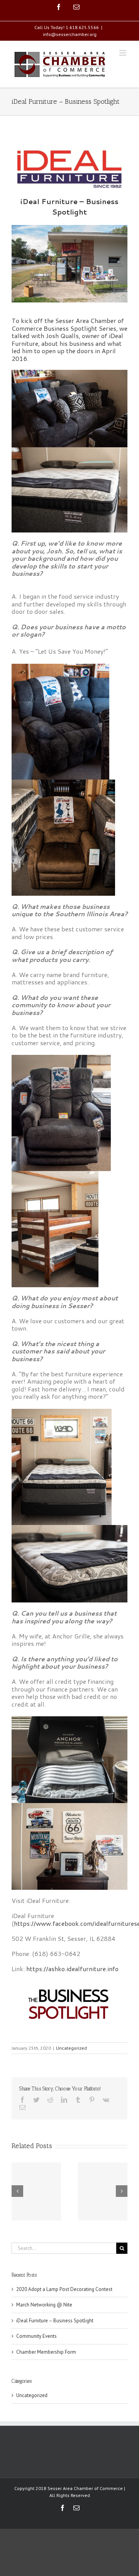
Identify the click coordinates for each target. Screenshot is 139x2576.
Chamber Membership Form (46, 2352)
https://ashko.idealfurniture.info (72, 1969)
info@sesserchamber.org (70, 34)
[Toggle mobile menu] (123, 53)
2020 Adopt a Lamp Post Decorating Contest (64, 2289)
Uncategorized (71, 2048)
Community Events (36, 2336)
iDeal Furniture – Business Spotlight (55, 2321)
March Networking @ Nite (44, 2305)
